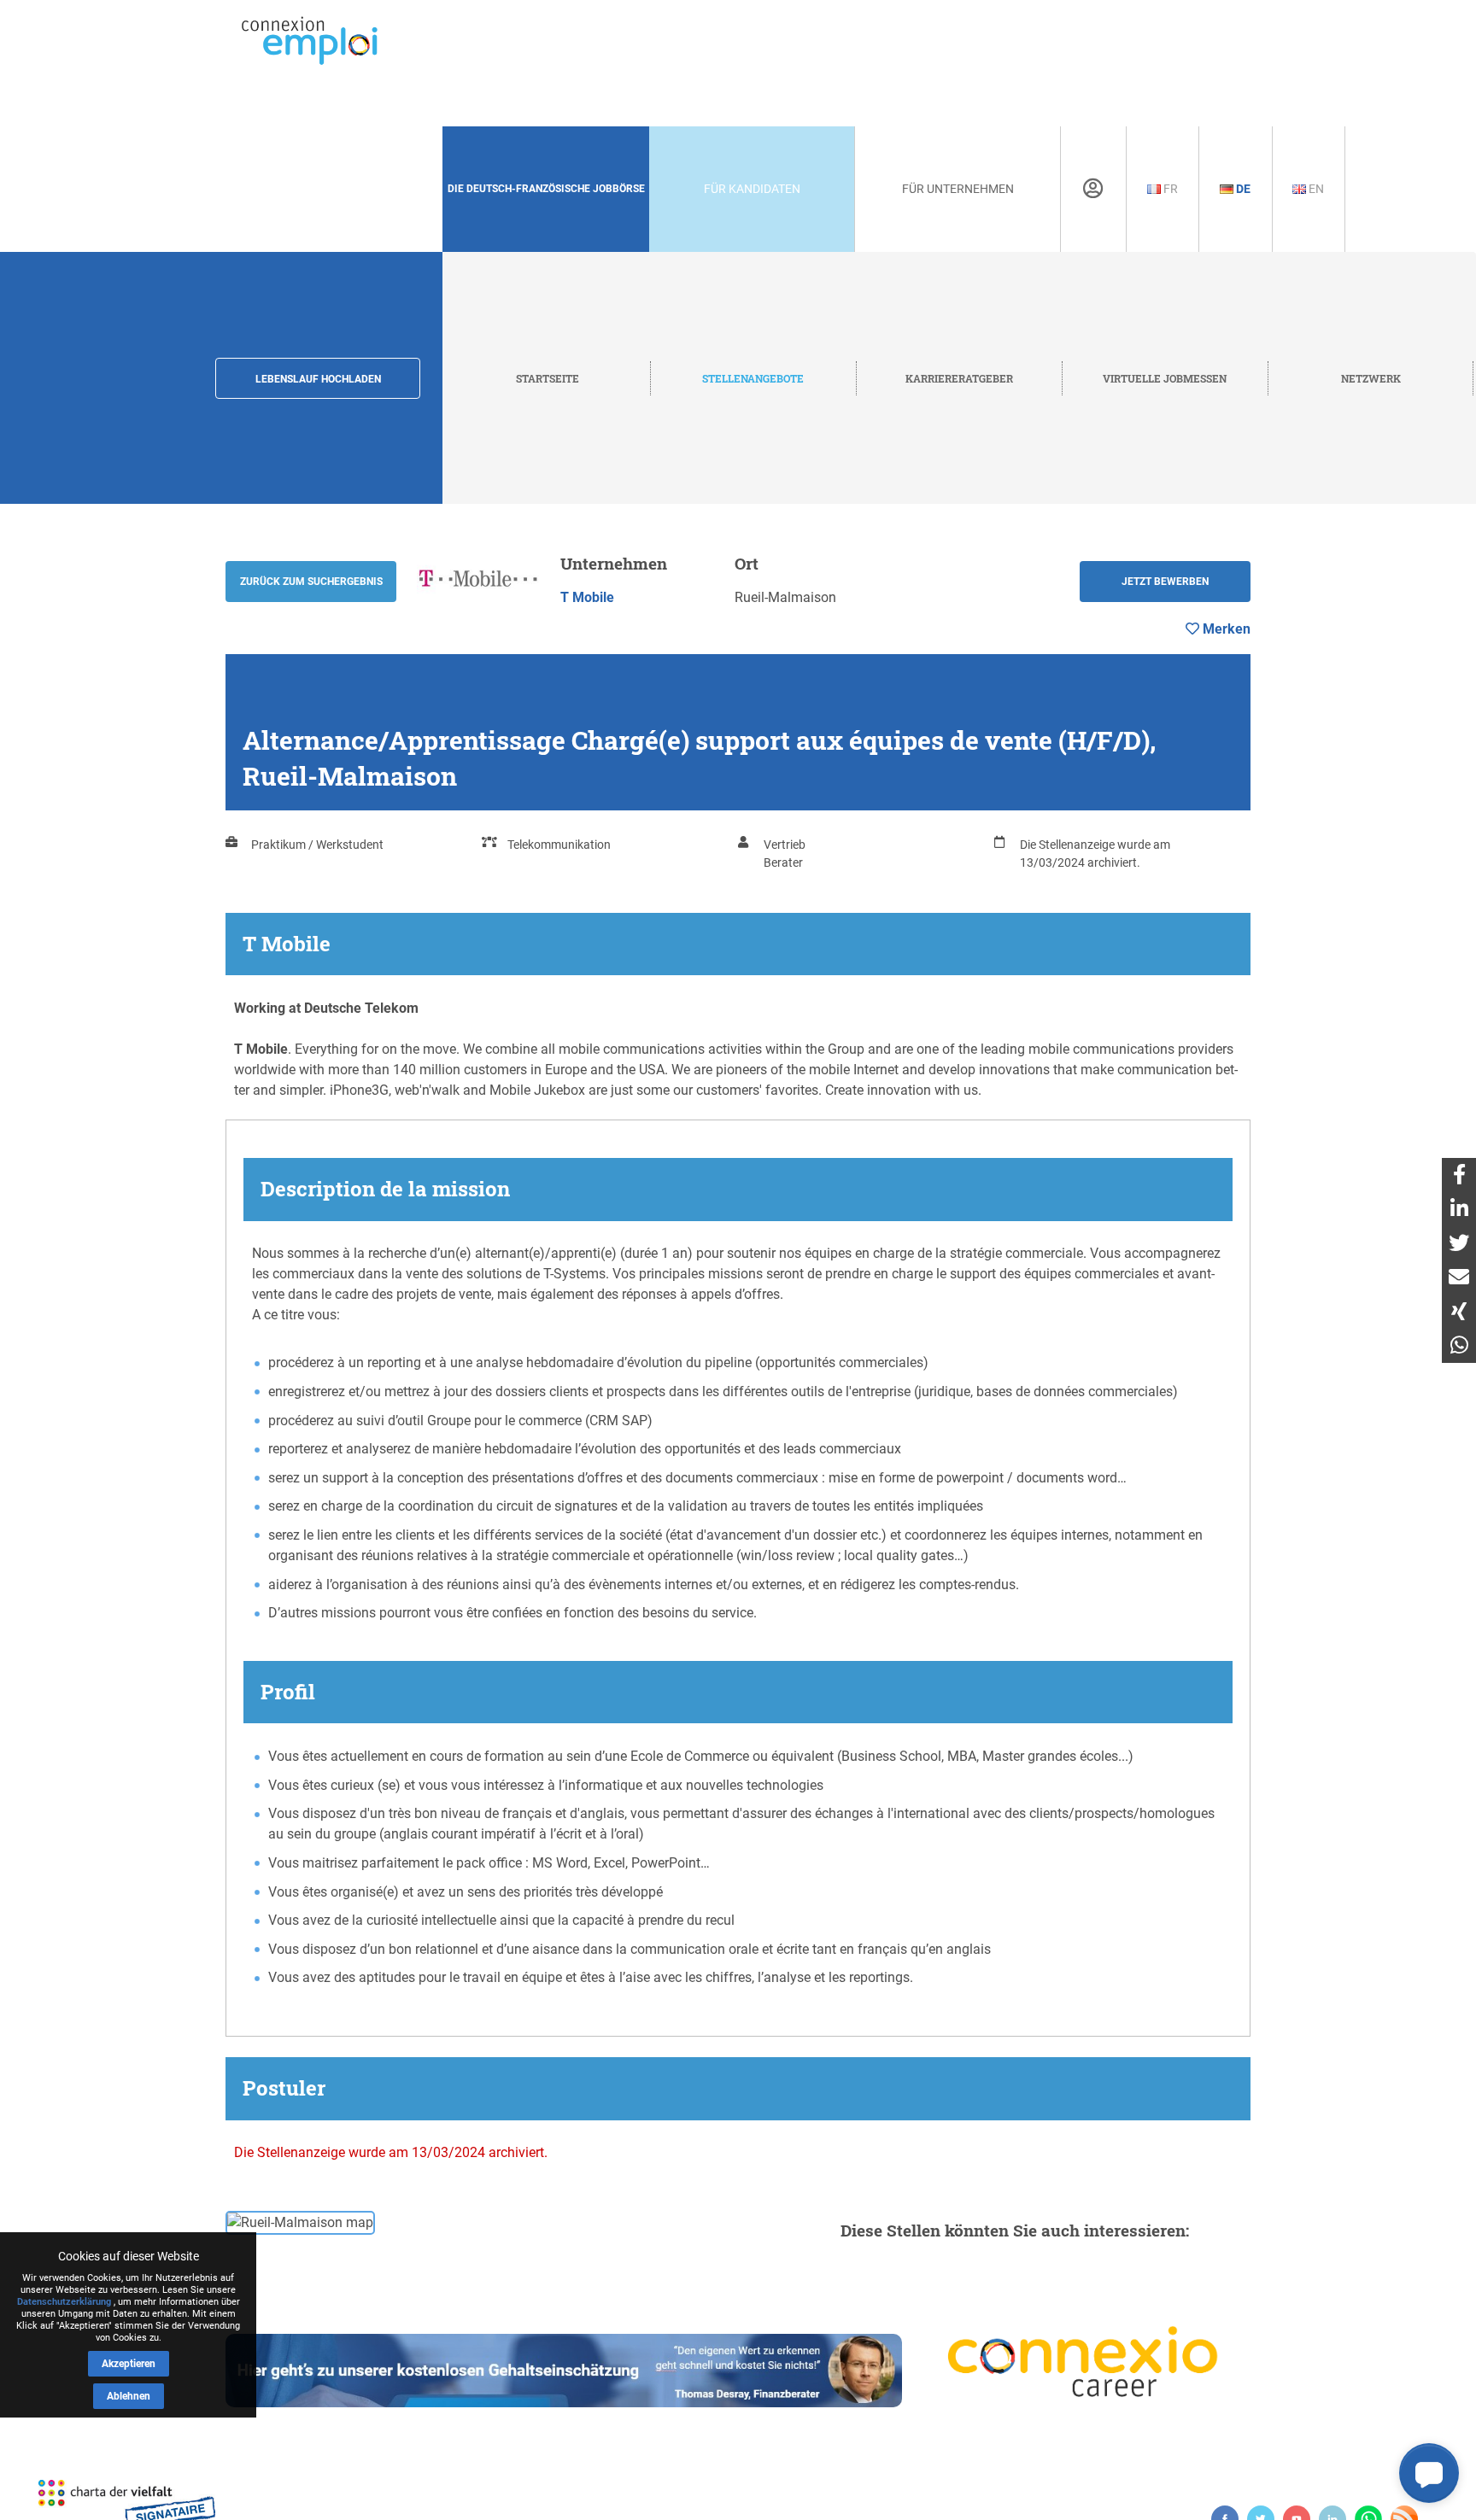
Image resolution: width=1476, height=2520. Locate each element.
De (1242, 189)
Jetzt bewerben (1165, 582)
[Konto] (1093, 189)
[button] (1429, 2473)
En (1315, 189)
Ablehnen (129, 2396)
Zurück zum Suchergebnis (311, 582)
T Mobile (587, 597)
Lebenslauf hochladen (318, 379)
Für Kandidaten (752, 189)
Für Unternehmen (958, 189)
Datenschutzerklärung (64, 2302)
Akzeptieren (129, 2364)
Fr (1169, 189)
